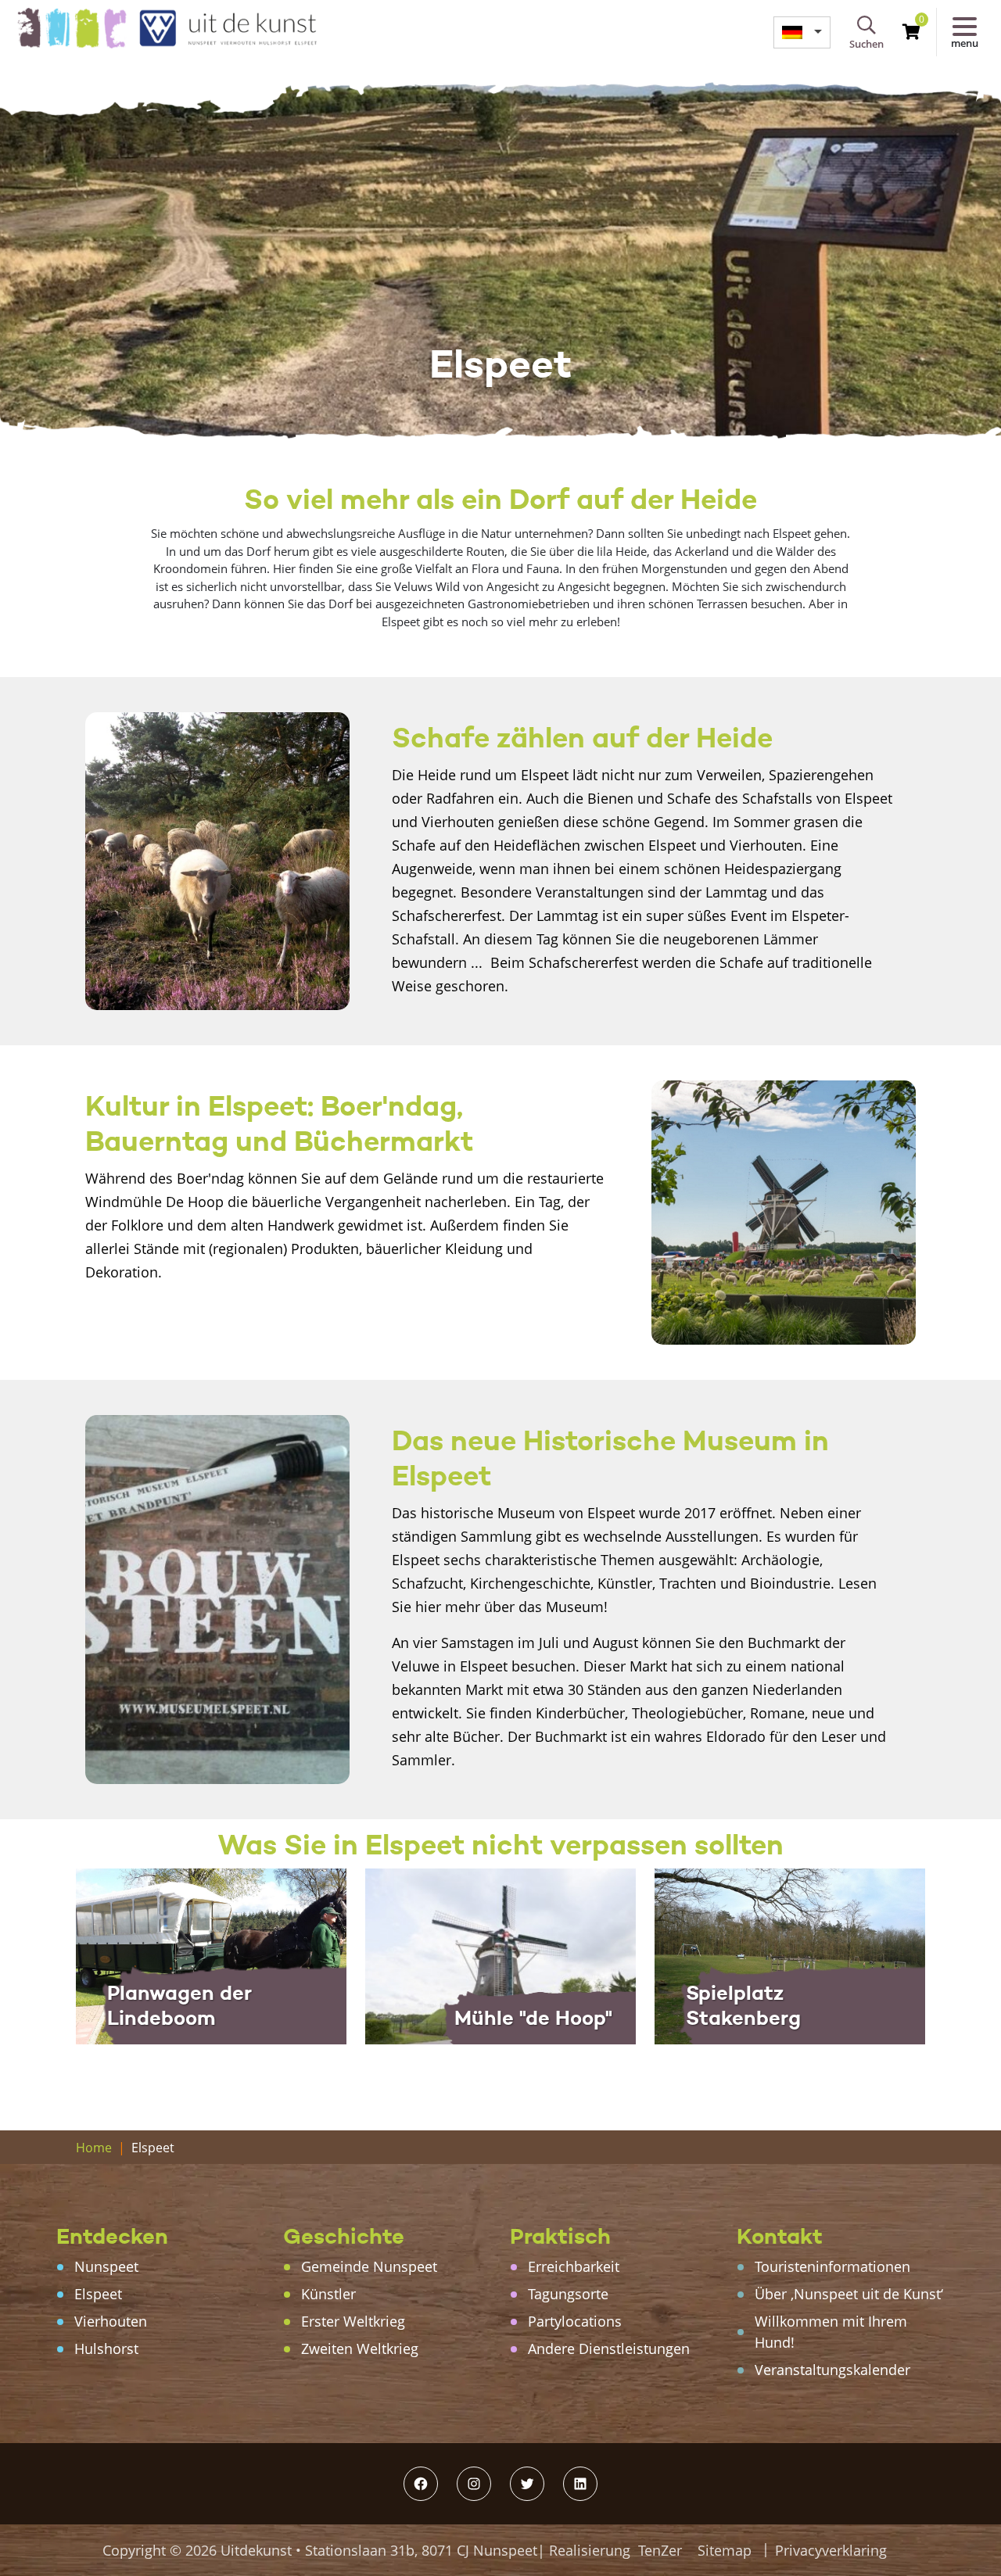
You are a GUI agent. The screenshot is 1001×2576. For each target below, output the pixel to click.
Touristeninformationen (832, 2266)
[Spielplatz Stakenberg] (790, 1955)
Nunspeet (106, 2266)
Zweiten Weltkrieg (360, 2348)
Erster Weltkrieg (353, 2321)
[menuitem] (802, 32)
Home (94, 2148)
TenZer (660, 2550)
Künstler (328, 2294)
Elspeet (98, 2294)
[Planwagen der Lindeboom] (211, 1955)
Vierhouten (111, 2321)
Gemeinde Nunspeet (369, 2266)
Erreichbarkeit (574, 2266)
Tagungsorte (568, 2294)
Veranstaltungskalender (832, 2370)
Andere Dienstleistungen (609, 2348)
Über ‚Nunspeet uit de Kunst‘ (849, 2294)
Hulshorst (106, 2348)
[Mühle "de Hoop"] (500, 1955)
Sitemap (725, 2550)
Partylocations (575, 2321)
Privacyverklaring (831, 2550)
